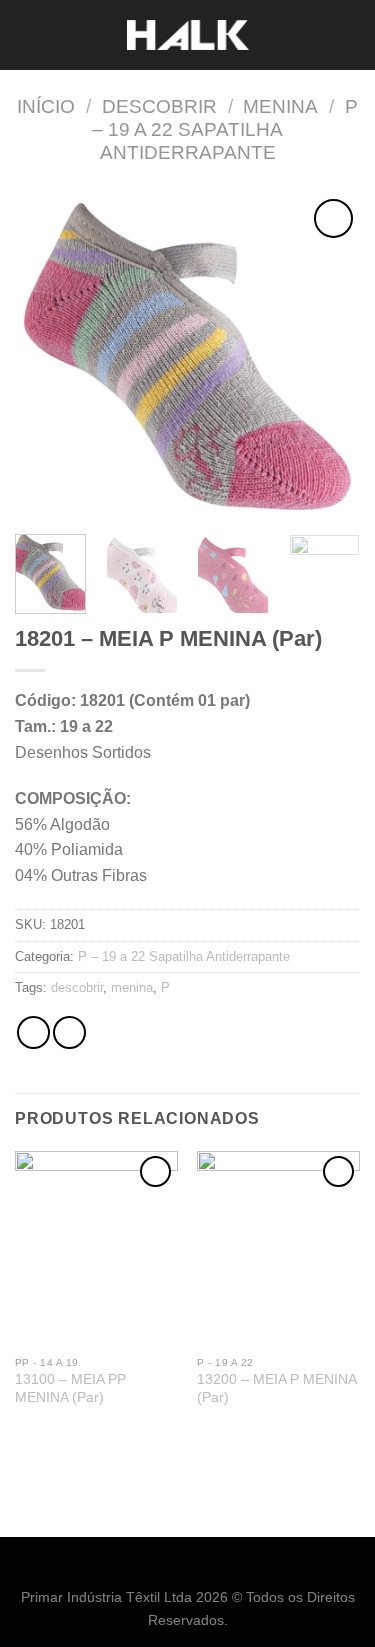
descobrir (77, 987)
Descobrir (159, 106)
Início (46, 106)
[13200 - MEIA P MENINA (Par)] (278, 1248)
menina (132, 987)
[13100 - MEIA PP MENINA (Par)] (96, 1248)
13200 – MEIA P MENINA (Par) (276, 1388)
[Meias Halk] (188, 35)
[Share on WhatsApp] (33, 1032)
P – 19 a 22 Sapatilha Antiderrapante (225, 129)
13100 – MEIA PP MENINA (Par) (70, 1388)
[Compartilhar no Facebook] (69, 1032)
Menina (280, 106)
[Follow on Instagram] (198, 1566)
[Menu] (27, 34)
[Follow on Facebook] (176, 1566)
